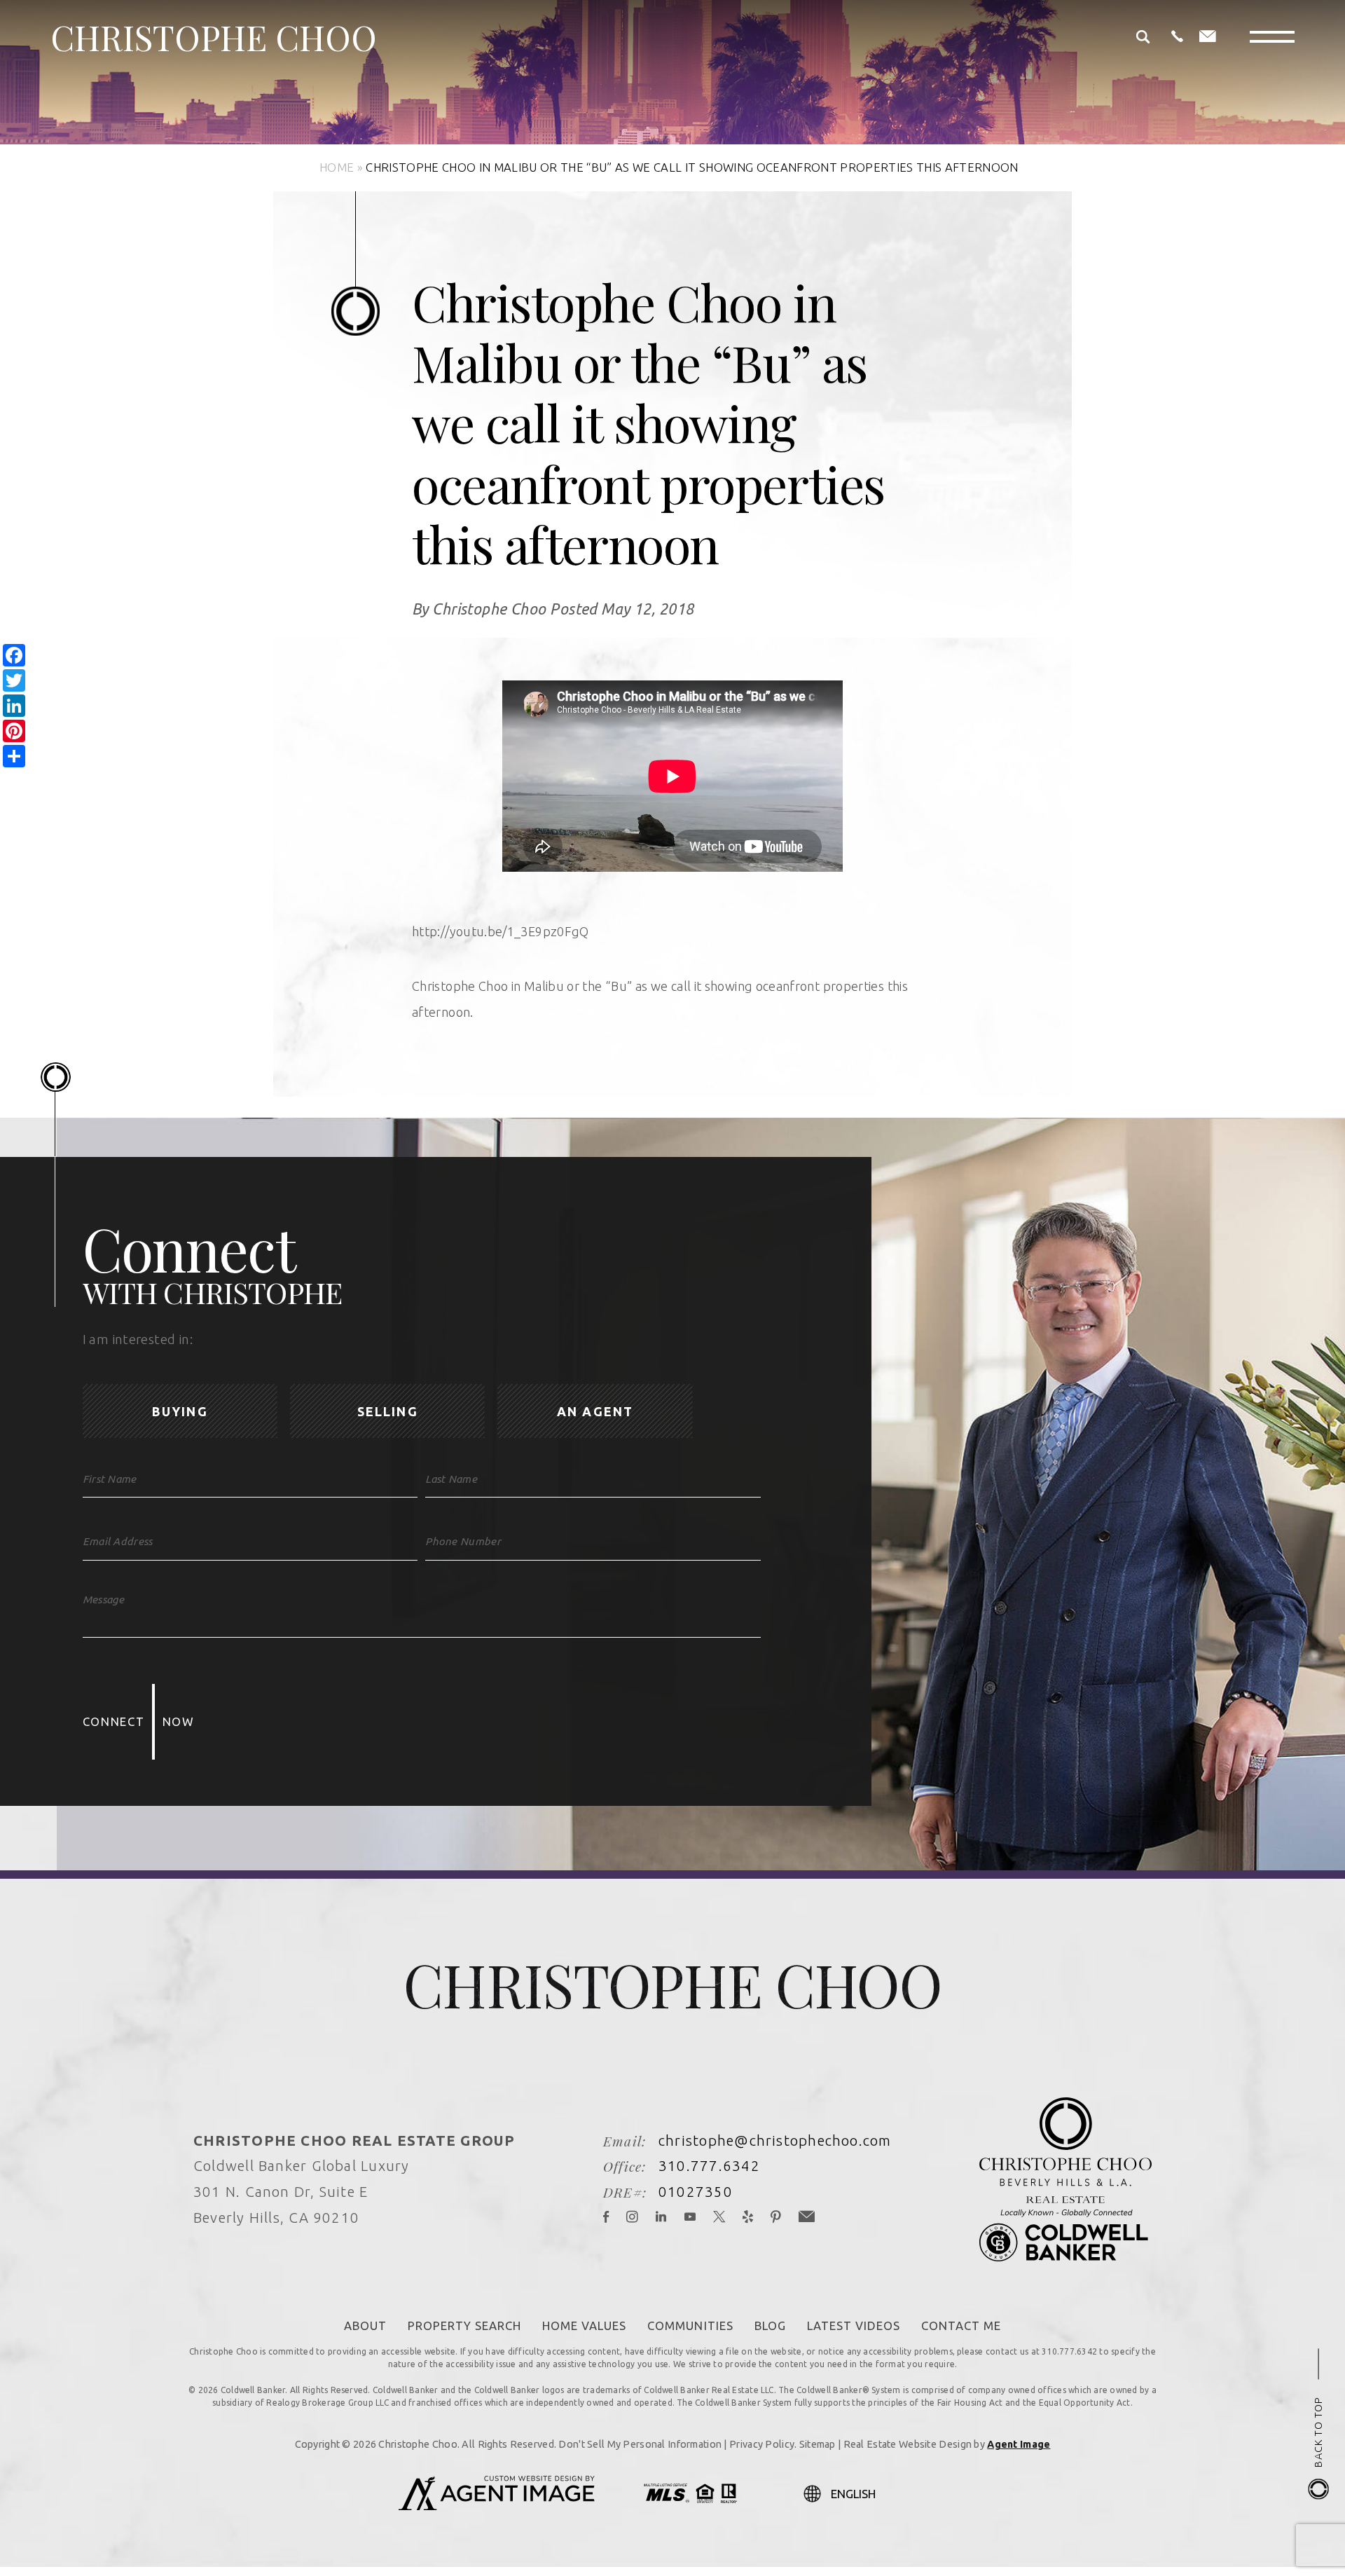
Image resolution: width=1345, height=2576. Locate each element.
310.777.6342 (709, 2166)
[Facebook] (606, 2218)
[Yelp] (748, 2218)
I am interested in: (138, 1340)
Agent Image (1019, 2444)
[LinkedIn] (661, 2218)
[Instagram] (633, 2218)
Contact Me (961, 2325)
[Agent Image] (497, 2506)
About (365, 2325)
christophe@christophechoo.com (775, 2140)
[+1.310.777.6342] (1177, 37)
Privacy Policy (762, 2444)
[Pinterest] (776, 2218)
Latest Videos (854, 2325)
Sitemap (818, 2444)
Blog (770, 2325)
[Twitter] (719, 2218)
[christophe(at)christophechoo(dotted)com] (1208, 37)
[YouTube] (690, 2218)
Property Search (464, 2325)
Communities (690, 2325)
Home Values (584, 2325)
